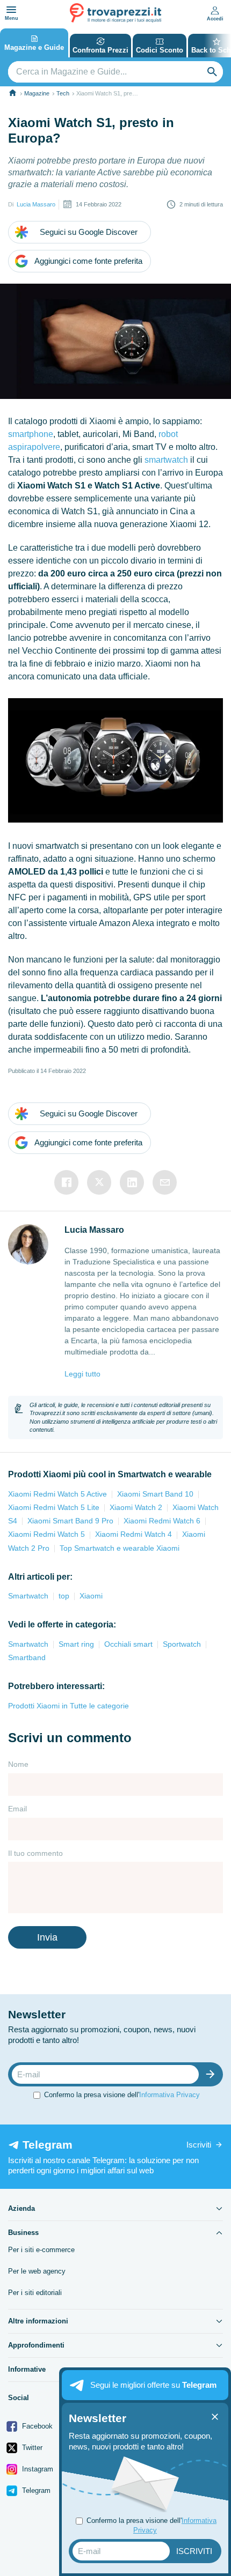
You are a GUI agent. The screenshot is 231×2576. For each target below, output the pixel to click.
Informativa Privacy (169, 2095)
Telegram (35, 2490)
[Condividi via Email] (165, 1182)
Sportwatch (182, 1644)
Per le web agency (37, 2271)
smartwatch (166, 460)
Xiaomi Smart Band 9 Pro (70, 1521)
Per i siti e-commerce (41, 2250)
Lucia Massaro (36, 204)
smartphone (31, 434)
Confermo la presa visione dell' (122, 2095)
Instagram (37, 2469)
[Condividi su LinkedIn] (132, 1182)
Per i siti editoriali (35, 2293)
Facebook (36, 2426)
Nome (18, 1764)
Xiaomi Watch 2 (136, 1507)
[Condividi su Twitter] (99, 1182)
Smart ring (76, 1644)
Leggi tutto (82, 1374)
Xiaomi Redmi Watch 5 (46, 1534)
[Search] (212, 72)
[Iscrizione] (213, 2074)
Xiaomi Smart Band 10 (155, 1494)
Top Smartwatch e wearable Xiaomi (120, 1548)
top (64, 1596)
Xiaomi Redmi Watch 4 (133, 1534)
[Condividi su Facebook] (66, 1182)
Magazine (37, 93)
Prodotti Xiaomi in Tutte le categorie (68, 1706)
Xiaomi (91, 1596)
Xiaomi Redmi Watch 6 (162, 1521)
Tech (63, 93)
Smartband (27, 1657)
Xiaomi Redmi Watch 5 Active (57, 1494)
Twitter (31, 2448)
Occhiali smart (128, 1644)
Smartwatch (28, 1596)
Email (17, 1809)
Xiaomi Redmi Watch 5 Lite (54, 1507)
